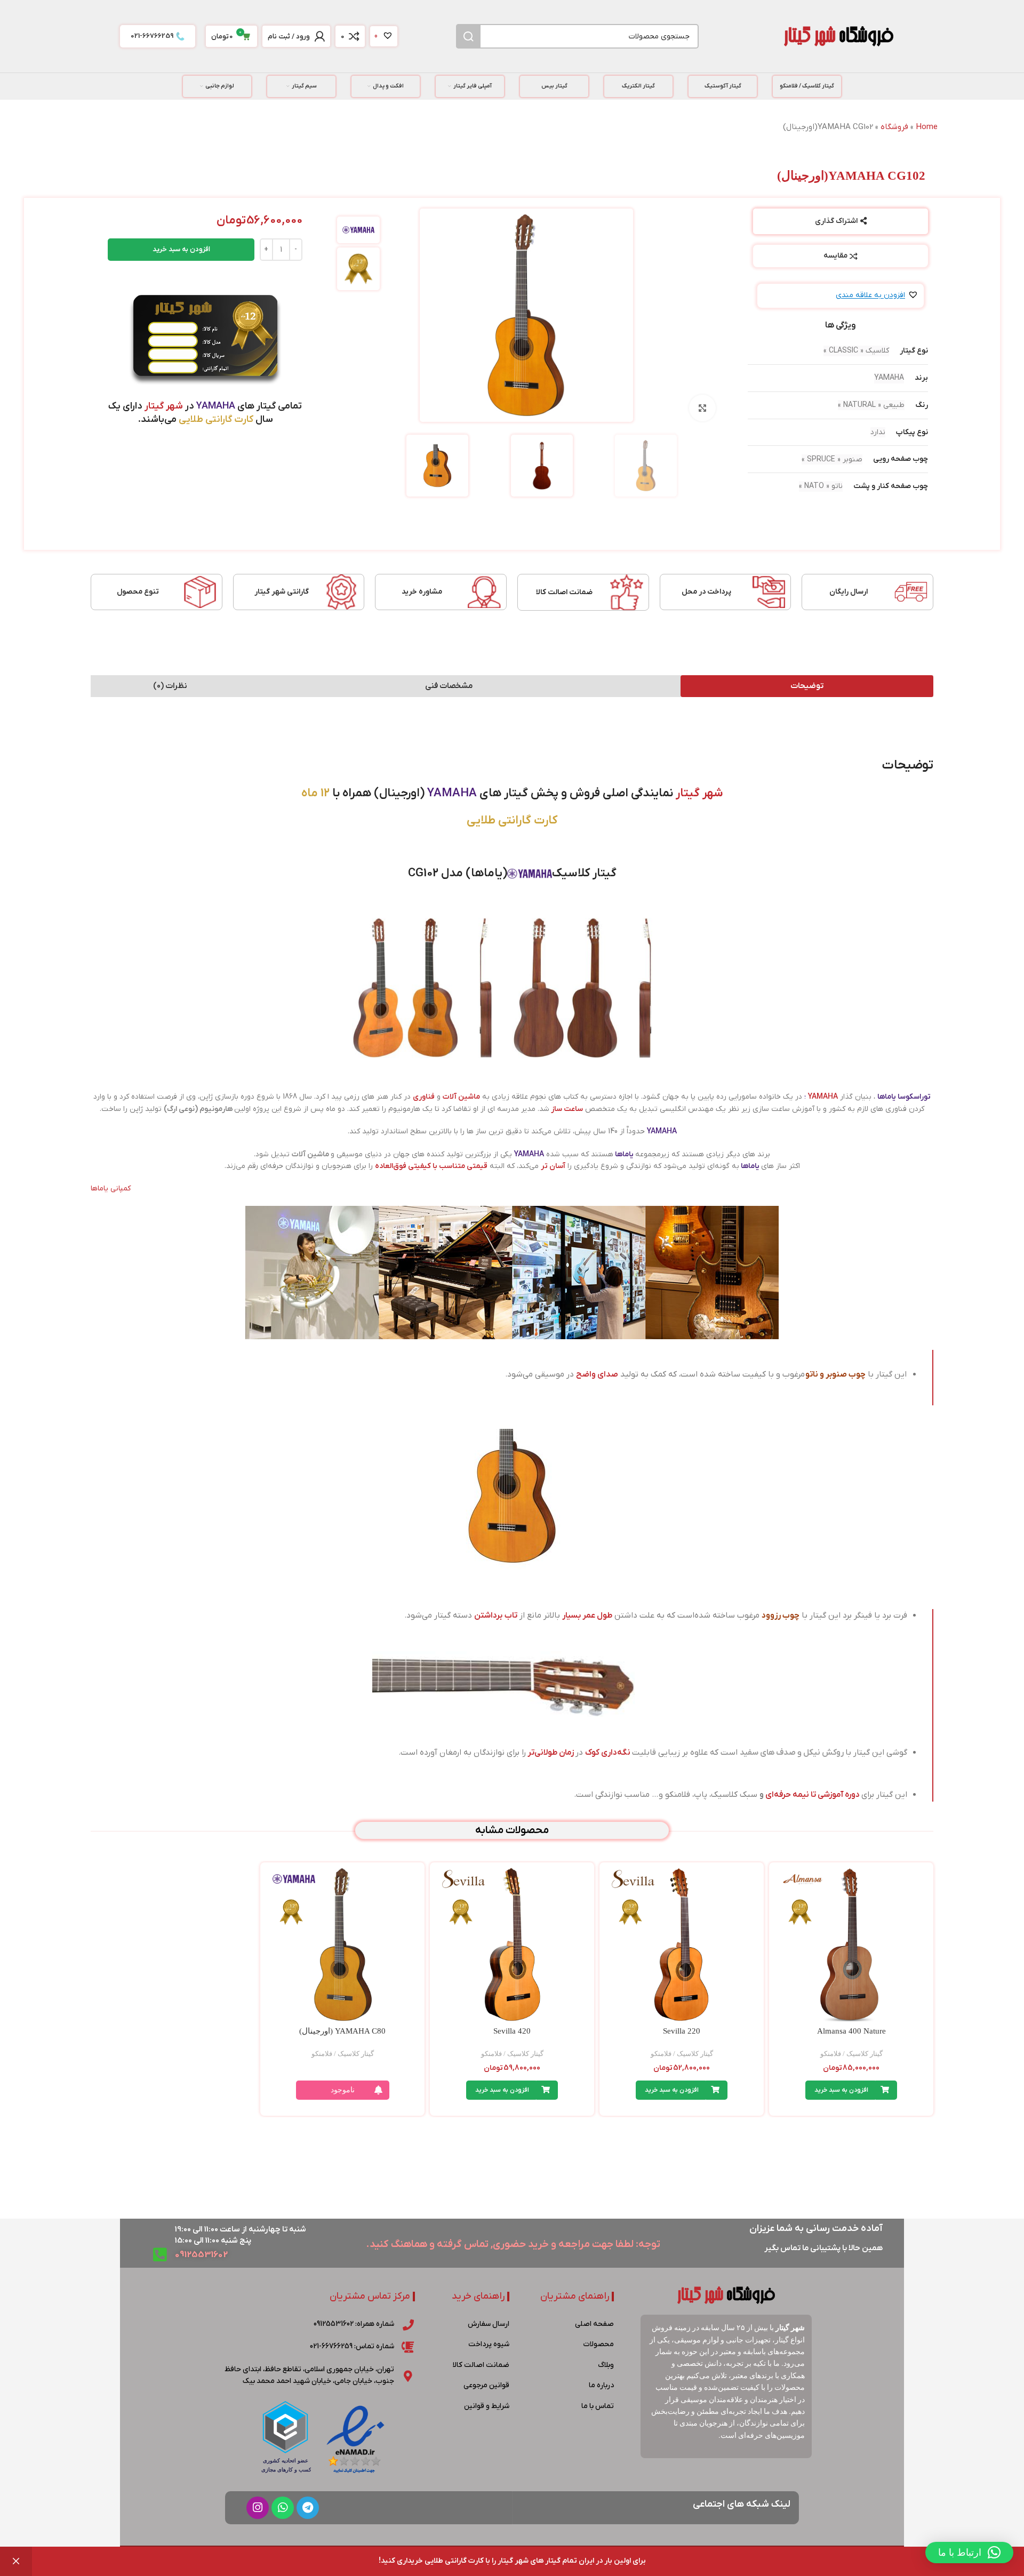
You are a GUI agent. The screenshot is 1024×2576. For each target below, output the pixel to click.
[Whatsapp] (283, 2508)
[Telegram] (308, 2508)
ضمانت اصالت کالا (564, 592)
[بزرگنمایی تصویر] (702, 408)
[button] (877, 296)
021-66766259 (152, 36)
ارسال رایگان (849, 592)
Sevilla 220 (682, 2031)
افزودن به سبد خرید (181, 249)
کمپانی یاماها (111, 1189)
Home (927, 127)
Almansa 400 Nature (851, 2031)
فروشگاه (894, 127)
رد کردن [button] (16, 2561)
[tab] (807, 686)
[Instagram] (258, 2508)
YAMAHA (823, 1097)
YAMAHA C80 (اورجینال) (342, 2031)
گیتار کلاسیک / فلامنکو (851, 2054)
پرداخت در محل (706, 592)
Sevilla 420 (512, 2031)
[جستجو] (468, 36)
